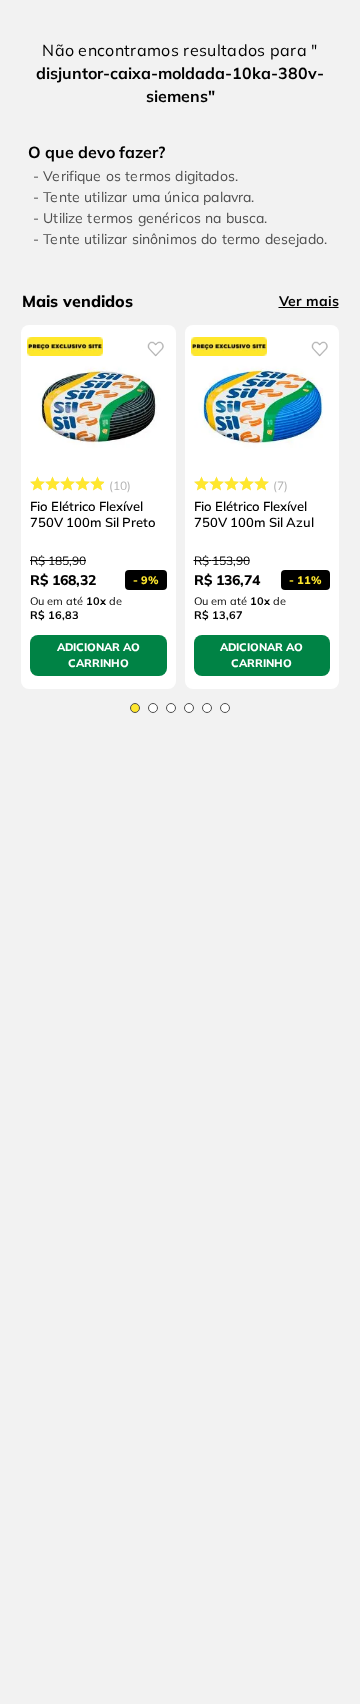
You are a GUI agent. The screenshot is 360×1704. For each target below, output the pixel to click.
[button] (135, 708)
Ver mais (309, 301)
